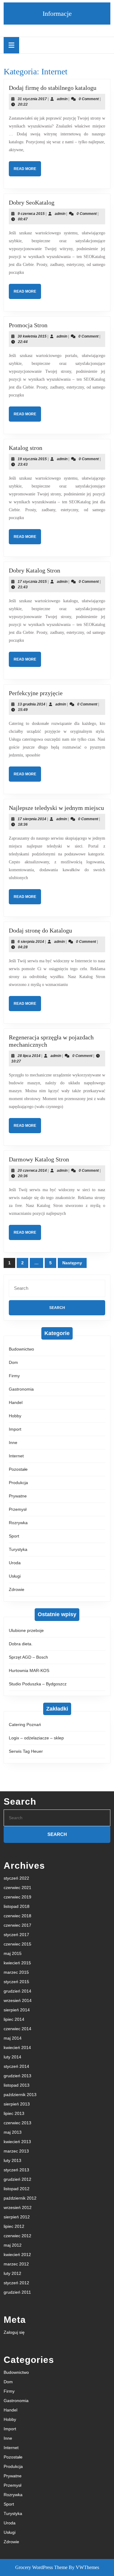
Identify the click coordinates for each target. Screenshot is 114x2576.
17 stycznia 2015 (32, 582)
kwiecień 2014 (17, 2048)
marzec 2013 (16, 2151)
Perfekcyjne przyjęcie (36, 693)
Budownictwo (21, 1349)
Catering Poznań (25, 1725)
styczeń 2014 (16, 2066)
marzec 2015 (16, 1972)
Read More (27, 171)
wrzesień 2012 (18, 2207)
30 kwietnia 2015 (32, 336)
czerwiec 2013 (17, 2123)
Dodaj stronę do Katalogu (40, 930)
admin (62, 99)
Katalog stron (26, 448)
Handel (16, 1402)
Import (15, 1429)
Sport (14, 1536)
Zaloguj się (14, 2332)
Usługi (15, 1576)
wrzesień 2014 (18, 2000)
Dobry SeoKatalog (32, 202)
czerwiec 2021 (17, 1888)
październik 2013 (20, 2095)
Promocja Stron (28, 325)
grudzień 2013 (17, 2076)
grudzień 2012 (17, 2179)
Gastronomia (21, 1389)
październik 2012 (20, 2198)
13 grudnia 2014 (31, 704)
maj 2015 (13, 1953)
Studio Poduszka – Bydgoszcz (38, 1684)
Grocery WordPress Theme (41, 2567)
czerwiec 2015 (17, 1944)
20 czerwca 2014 (32, 1171)
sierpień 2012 (17, 2217)
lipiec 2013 (14, 2113)
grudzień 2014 (17, 1991)
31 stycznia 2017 (32, 99)
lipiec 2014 (14, 2019)
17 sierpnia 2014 (32, 819)
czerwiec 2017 (17, 1925)
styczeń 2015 (16, 1982)
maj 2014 (13, 2038)
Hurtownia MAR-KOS (29, 1670)
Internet (16, 1456)
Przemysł (18, 1509)
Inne (13, 1443)
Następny (72, 1263)
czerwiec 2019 (17, 1897)
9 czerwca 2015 (31, 214)
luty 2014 (12, 2057)
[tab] (11, 45)
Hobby (15, 1416)
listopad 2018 (17, 1906)
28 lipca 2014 (29, 1056)
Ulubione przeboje (26, 1630)
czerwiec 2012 (17, 2236)
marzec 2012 (16, 2264)
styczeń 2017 (16, 1935)
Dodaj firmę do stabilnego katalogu (53, 88)
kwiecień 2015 (17, 1963)
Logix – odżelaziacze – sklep (36, 1738)
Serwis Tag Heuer (26, 1751)
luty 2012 (12, 2273)
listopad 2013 (17, 2085)
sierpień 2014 (17, 2010)
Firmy (14, 1376)
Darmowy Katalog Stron (39, 1159)
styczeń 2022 (16, 1878)
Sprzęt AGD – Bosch (28, 1657)
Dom (13, 1362)
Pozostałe (18, 1469)
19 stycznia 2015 (32, 459)
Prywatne (18, 1496)
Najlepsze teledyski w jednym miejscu (56, 808)
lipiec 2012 (14, 2226)
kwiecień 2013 (17, 2142)
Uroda (15, 1563)
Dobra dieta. (21, 1644)
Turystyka (18, 1549)
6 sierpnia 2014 (31, 942)
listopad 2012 (17, 2189)
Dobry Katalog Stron (35, 570)
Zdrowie (17, 1589)
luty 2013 (12, 2160)
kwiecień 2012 (17, 2255)
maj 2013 (13, 2132)
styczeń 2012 (16, 2283)
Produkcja (18, 1483)
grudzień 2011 (17, 2292)
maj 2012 (13, 2245)
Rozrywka (18, 1523)
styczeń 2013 (16, 2170)
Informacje (57, 14)
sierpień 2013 (17, 2104)
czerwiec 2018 (17, 1916)
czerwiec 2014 (17, 2029)
